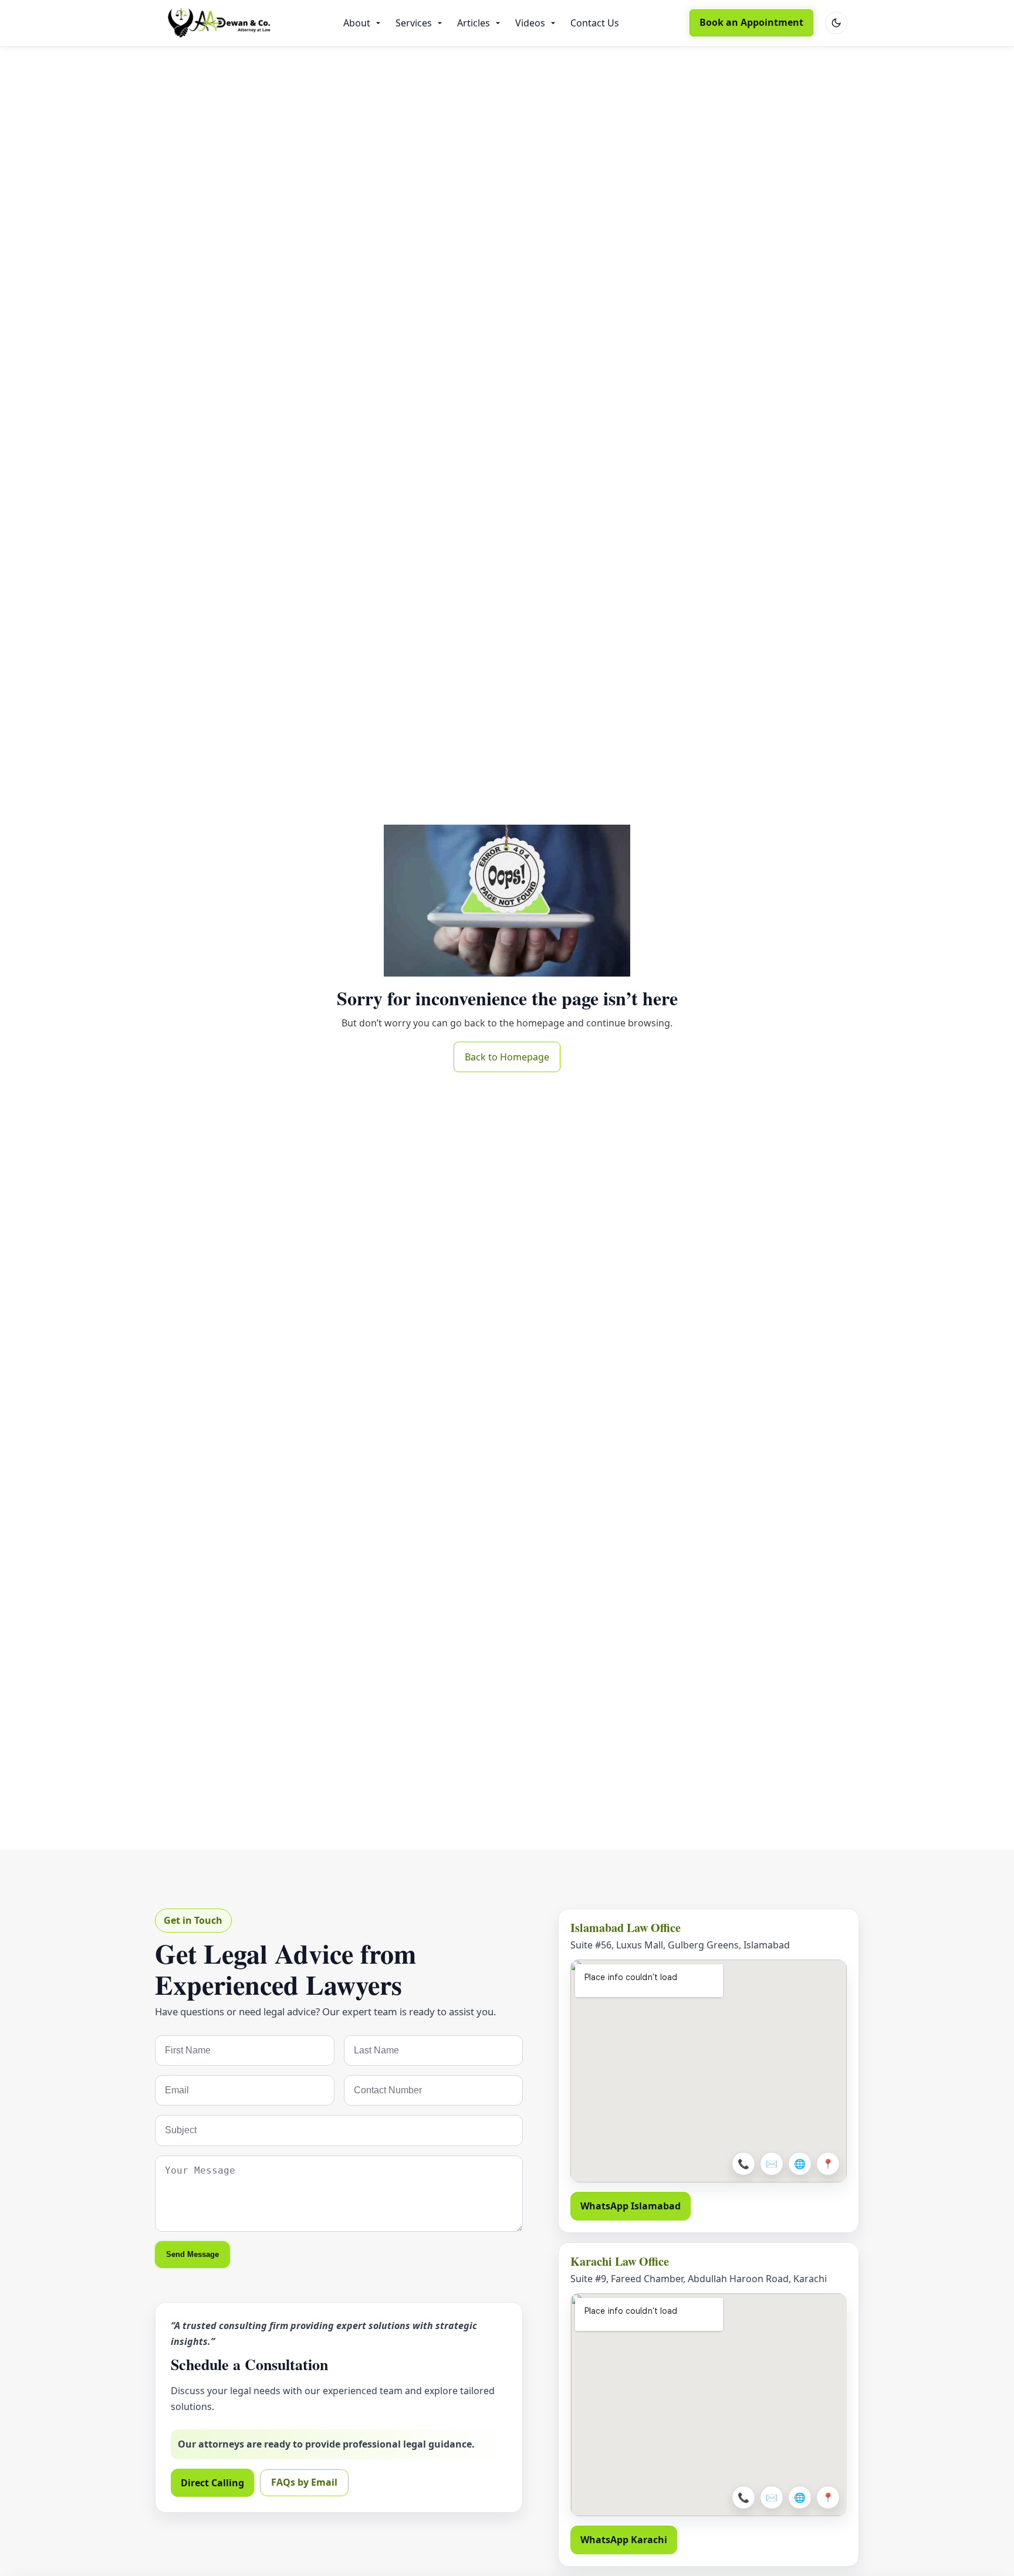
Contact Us (595, 23)
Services (414, 23)
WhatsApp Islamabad (631, 2206)
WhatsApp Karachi (624, 2540)
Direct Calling (212, 2483)
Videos (530, 23)
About (357, 23)
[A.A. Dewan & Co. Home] (219, 23)
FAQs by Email (304, 2482)
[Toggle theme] (836, 23)
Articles (474, 23)
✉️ (772, 2164)
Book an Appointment (751, 22)
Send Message (192, 2254)
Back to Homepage (507, 1057)
